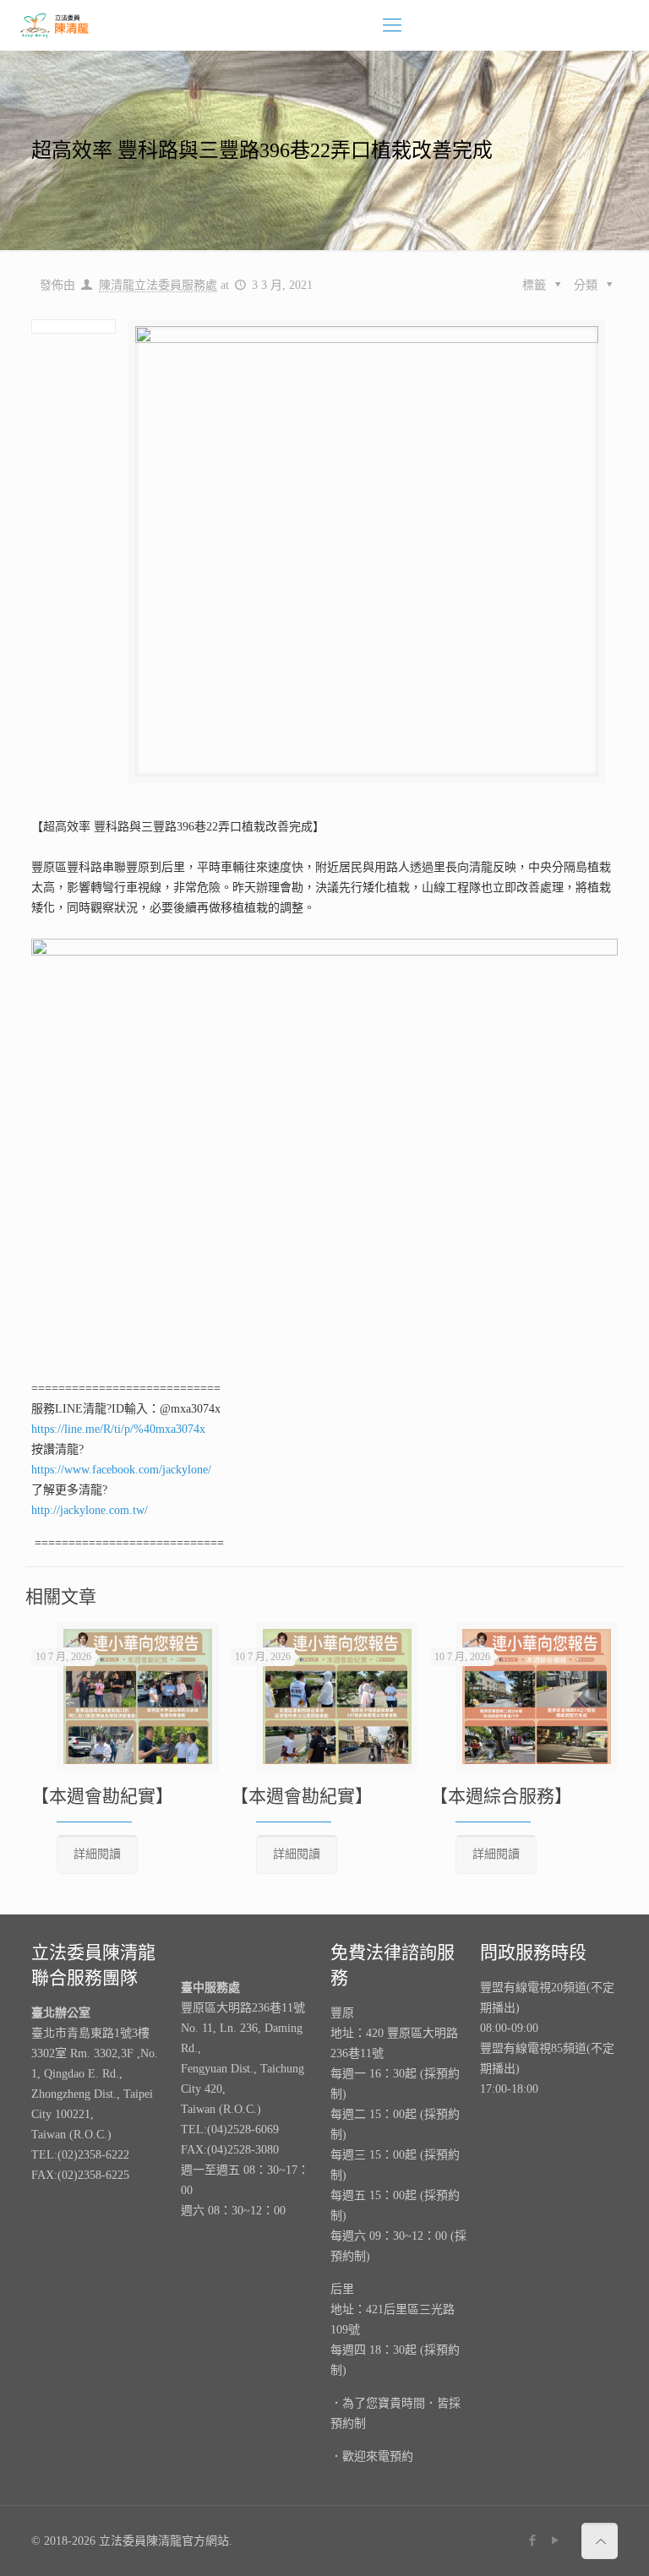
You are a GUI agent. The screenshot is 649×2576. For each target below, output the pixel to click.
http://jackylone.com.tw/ (90, 1510)
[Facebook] (533, 2541)
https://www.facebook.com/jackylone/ (121, 1470)
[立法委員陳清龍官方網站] (55, 25)
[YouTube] (556, 2541)
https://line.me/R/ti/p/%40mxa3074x (118, 1429)
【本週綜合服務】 (501, 1796)
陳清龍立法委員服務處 (158, 285)
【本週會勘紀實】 (102, 1796)
